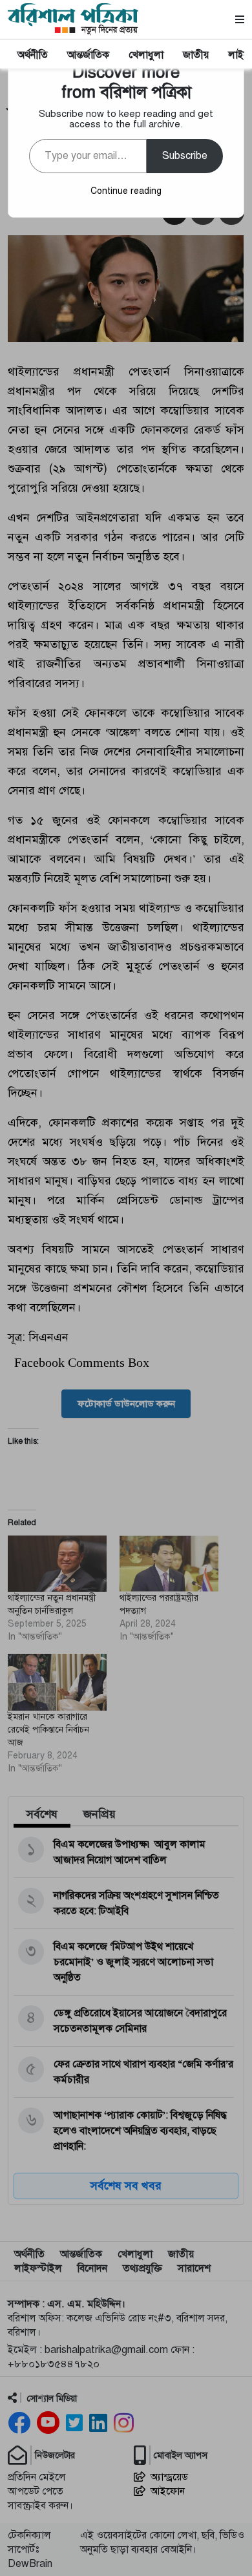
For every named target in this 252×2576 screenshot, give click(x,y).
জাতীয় (196, 55)
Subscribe (185, 156)
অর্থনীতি (33, 55)
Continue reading (126, 191)
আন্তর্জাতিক (88, 55)
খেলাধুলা (146, 55)
